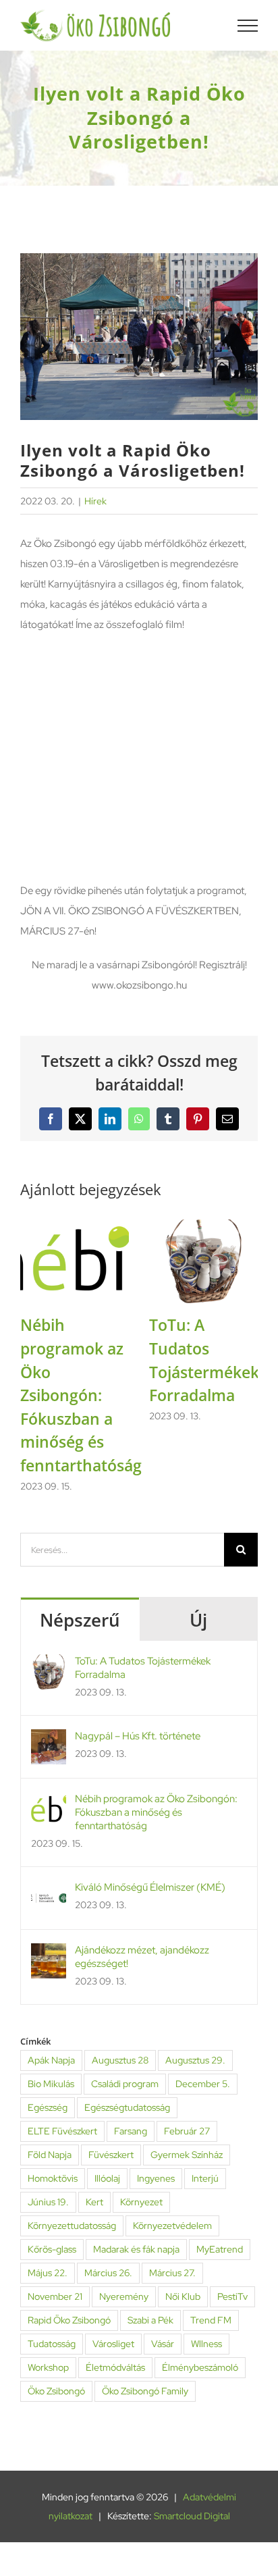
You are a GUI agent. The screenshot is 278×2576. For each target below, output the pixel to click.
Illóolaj (107, 2178)
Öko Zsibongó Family (145, 2391)
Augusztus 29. (195, 2060)
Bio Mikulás (51, 2084)
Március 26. (108, 2273)
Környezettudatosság (72, 2226)
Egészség (48, 2107)
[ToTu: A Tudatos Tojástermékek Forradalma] (203, 1226)
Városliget (113, 2344)
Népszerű (80, 1620)
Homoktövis (53, 2178)
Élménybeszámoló (200, 2367)
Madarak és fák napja (136, 2249)
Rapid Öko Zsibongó (69, 2320)
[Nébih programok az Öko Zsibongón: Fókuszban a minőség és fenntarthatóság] (75, 1226)
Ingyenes (156, 2178)
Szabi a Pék (150, 2320)
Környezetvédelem (172, 2226)
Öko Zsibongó (56, 2391)
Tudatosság (52, 2344)
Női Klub (183, 2296)
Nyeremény (124, 2296)
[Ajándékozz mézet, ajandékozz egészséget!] (49, 1953)
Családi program (125, 2084)
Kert (94, 2202)
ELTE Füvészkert (62, 2131)
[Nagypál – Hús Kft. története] (49, 1739)
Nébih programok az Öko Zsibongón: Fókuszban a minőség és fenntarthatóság (81, 1395)
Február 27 (187, 2131)
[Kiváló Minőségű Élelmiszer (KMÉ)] (49, 1891)
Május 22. (48, 2273)
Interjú (205, 2178)
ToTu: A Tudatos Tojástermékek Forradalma (143, 1668)
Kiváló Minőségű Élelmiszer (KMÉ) (150, 1887)
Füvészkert (111, 2155)
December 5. (203, 2084)
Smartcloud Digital (192, 2516)
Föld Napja (50, 2155)
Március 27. (172, 2273)
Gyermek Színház (187, 2155)
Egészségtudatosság (127, 2107)
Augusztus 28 (120, 2060)
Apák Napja (51, 2060)
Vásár (163, 2344)
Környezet (141, 2202)
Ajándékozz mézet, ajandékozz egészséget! (142, 1957)
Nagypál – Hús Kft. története (138, 1736)
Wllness (206, 2344)
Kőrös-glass (52, 2249)
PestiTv (232, 2296)
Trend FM (211, 2320)
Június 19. (48, 2202)
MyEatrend (220, 2249)
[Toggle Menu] (248, 26)
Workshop (48, 2367)
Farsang (131, 2131)
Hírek (95, 501)
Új (198, 1620)
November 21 (55, 2296)
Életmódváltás (115, 2367)
